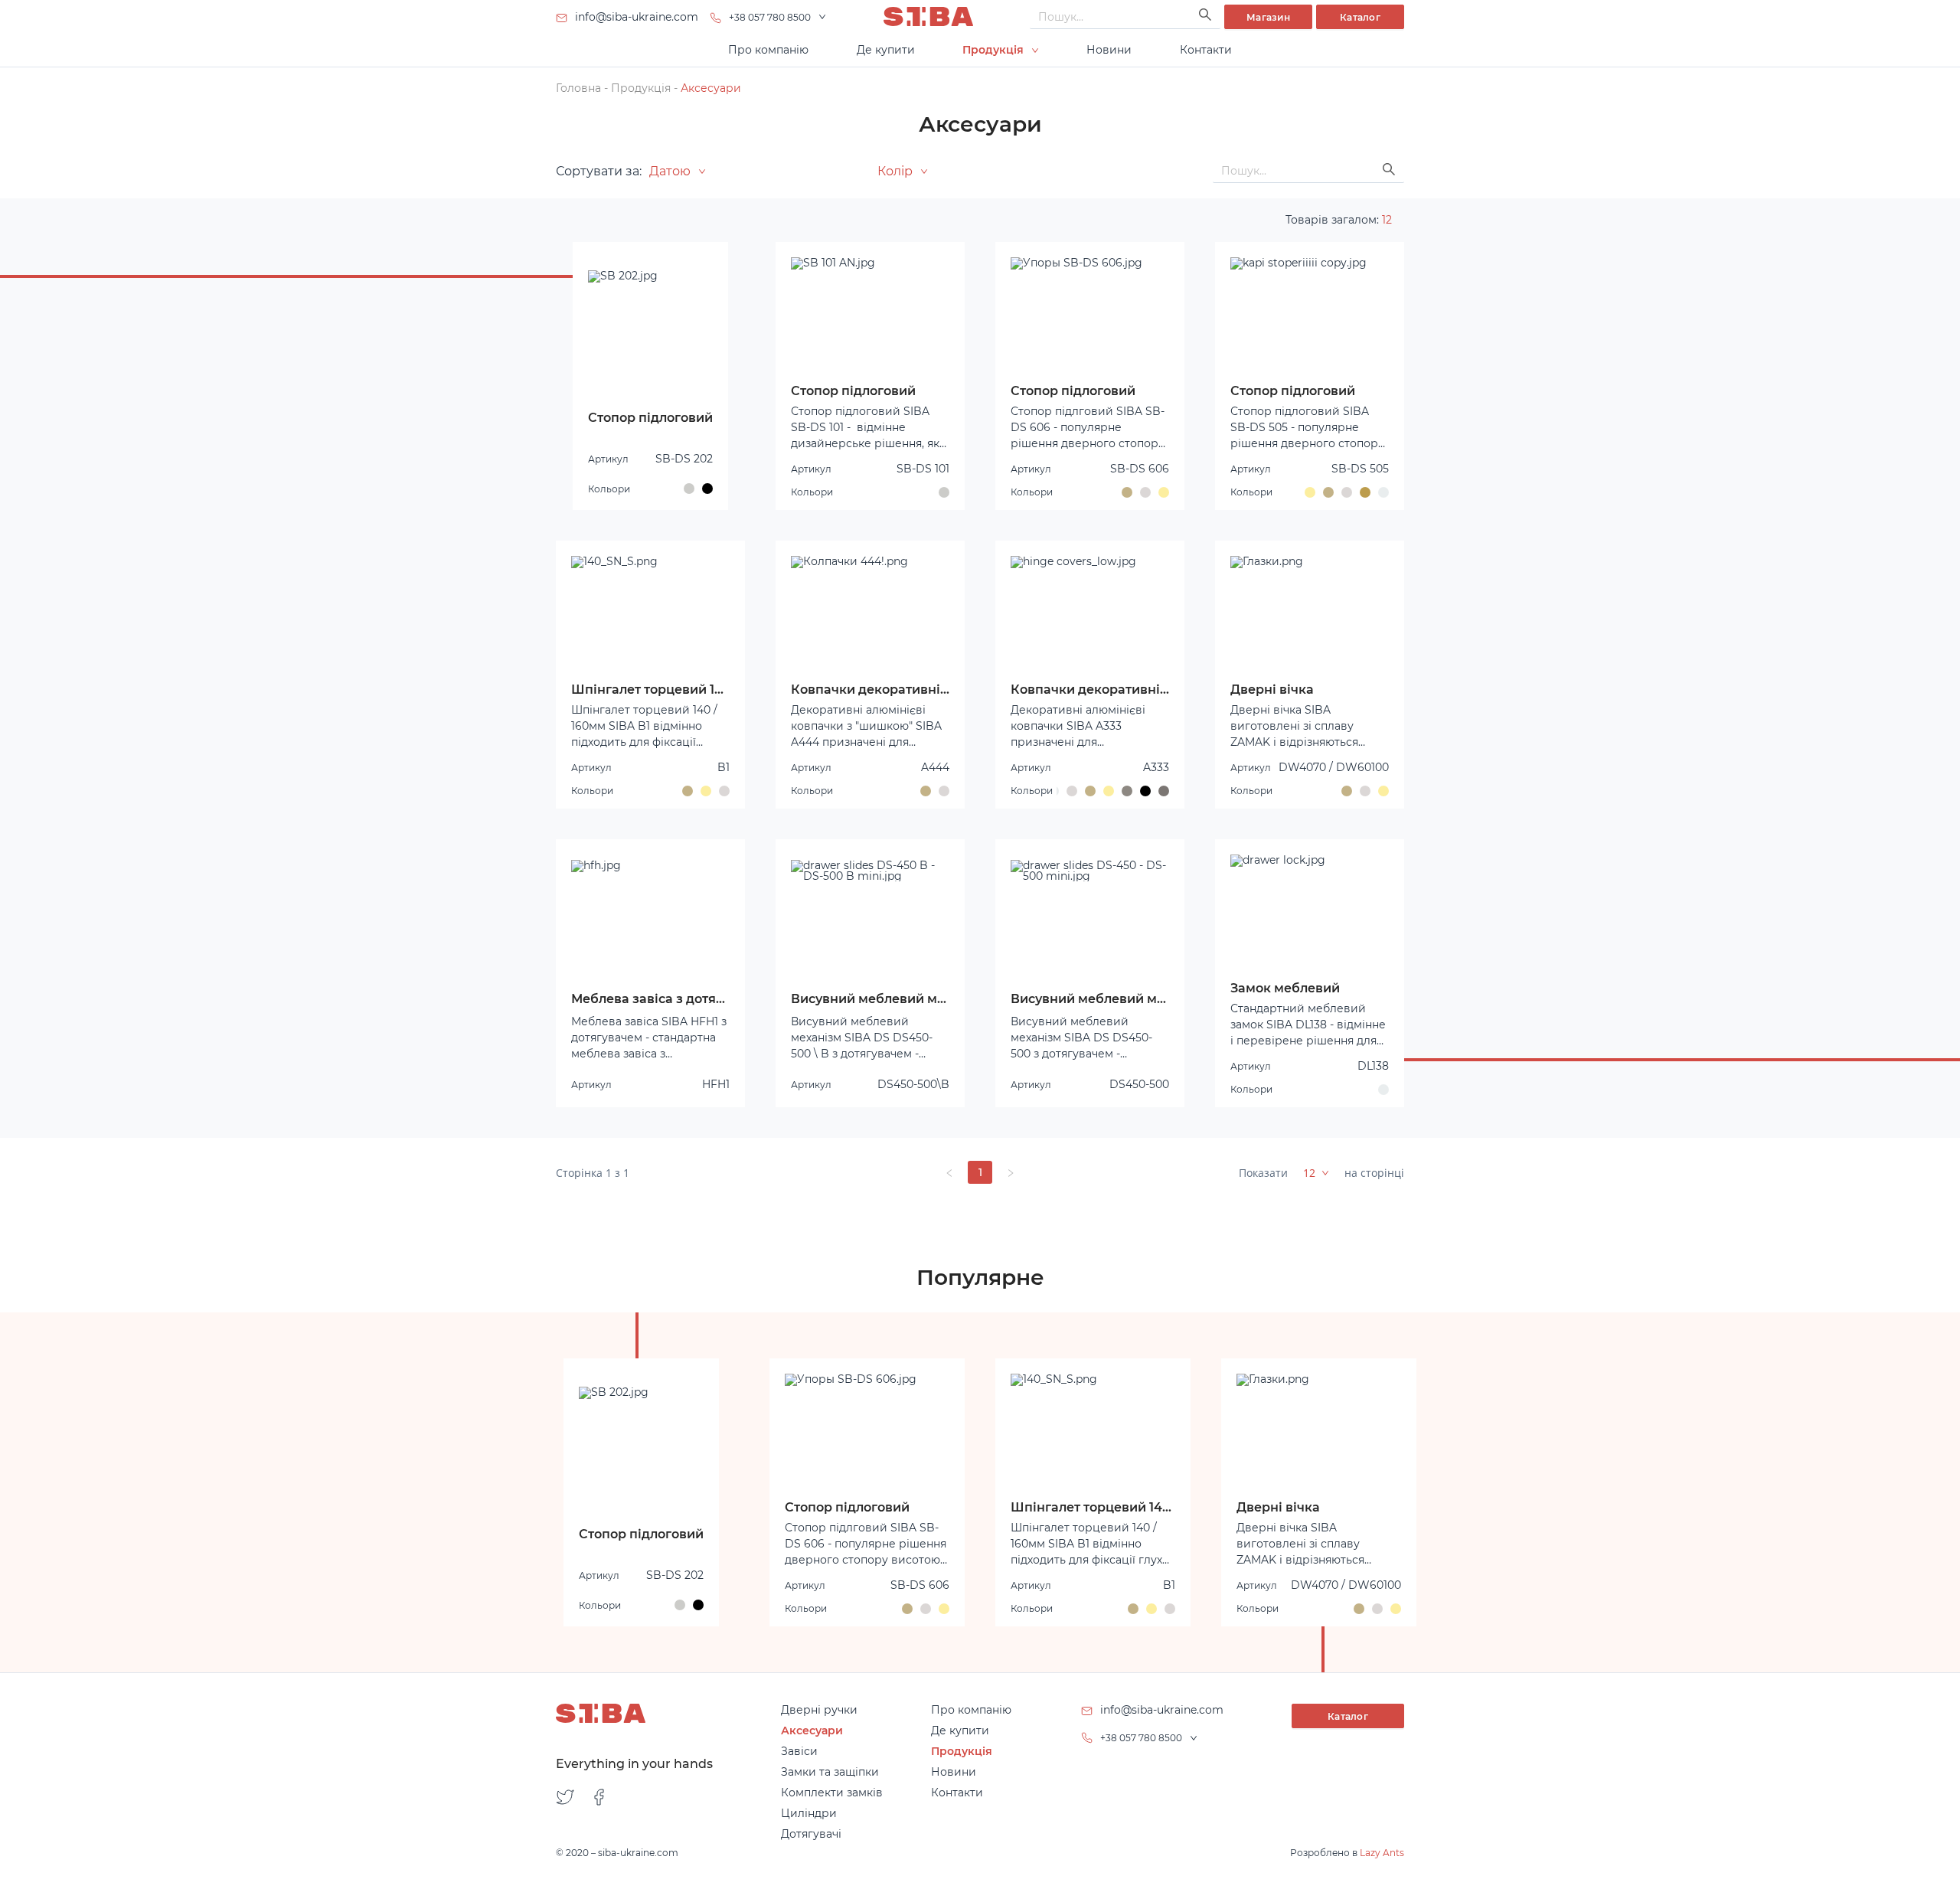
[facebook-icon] (599, 1798)
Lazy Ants (1382, 1853)
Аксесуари (711, 88)
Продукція (641, 88)
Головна (578, 88)
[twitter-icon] (565, 1798)
